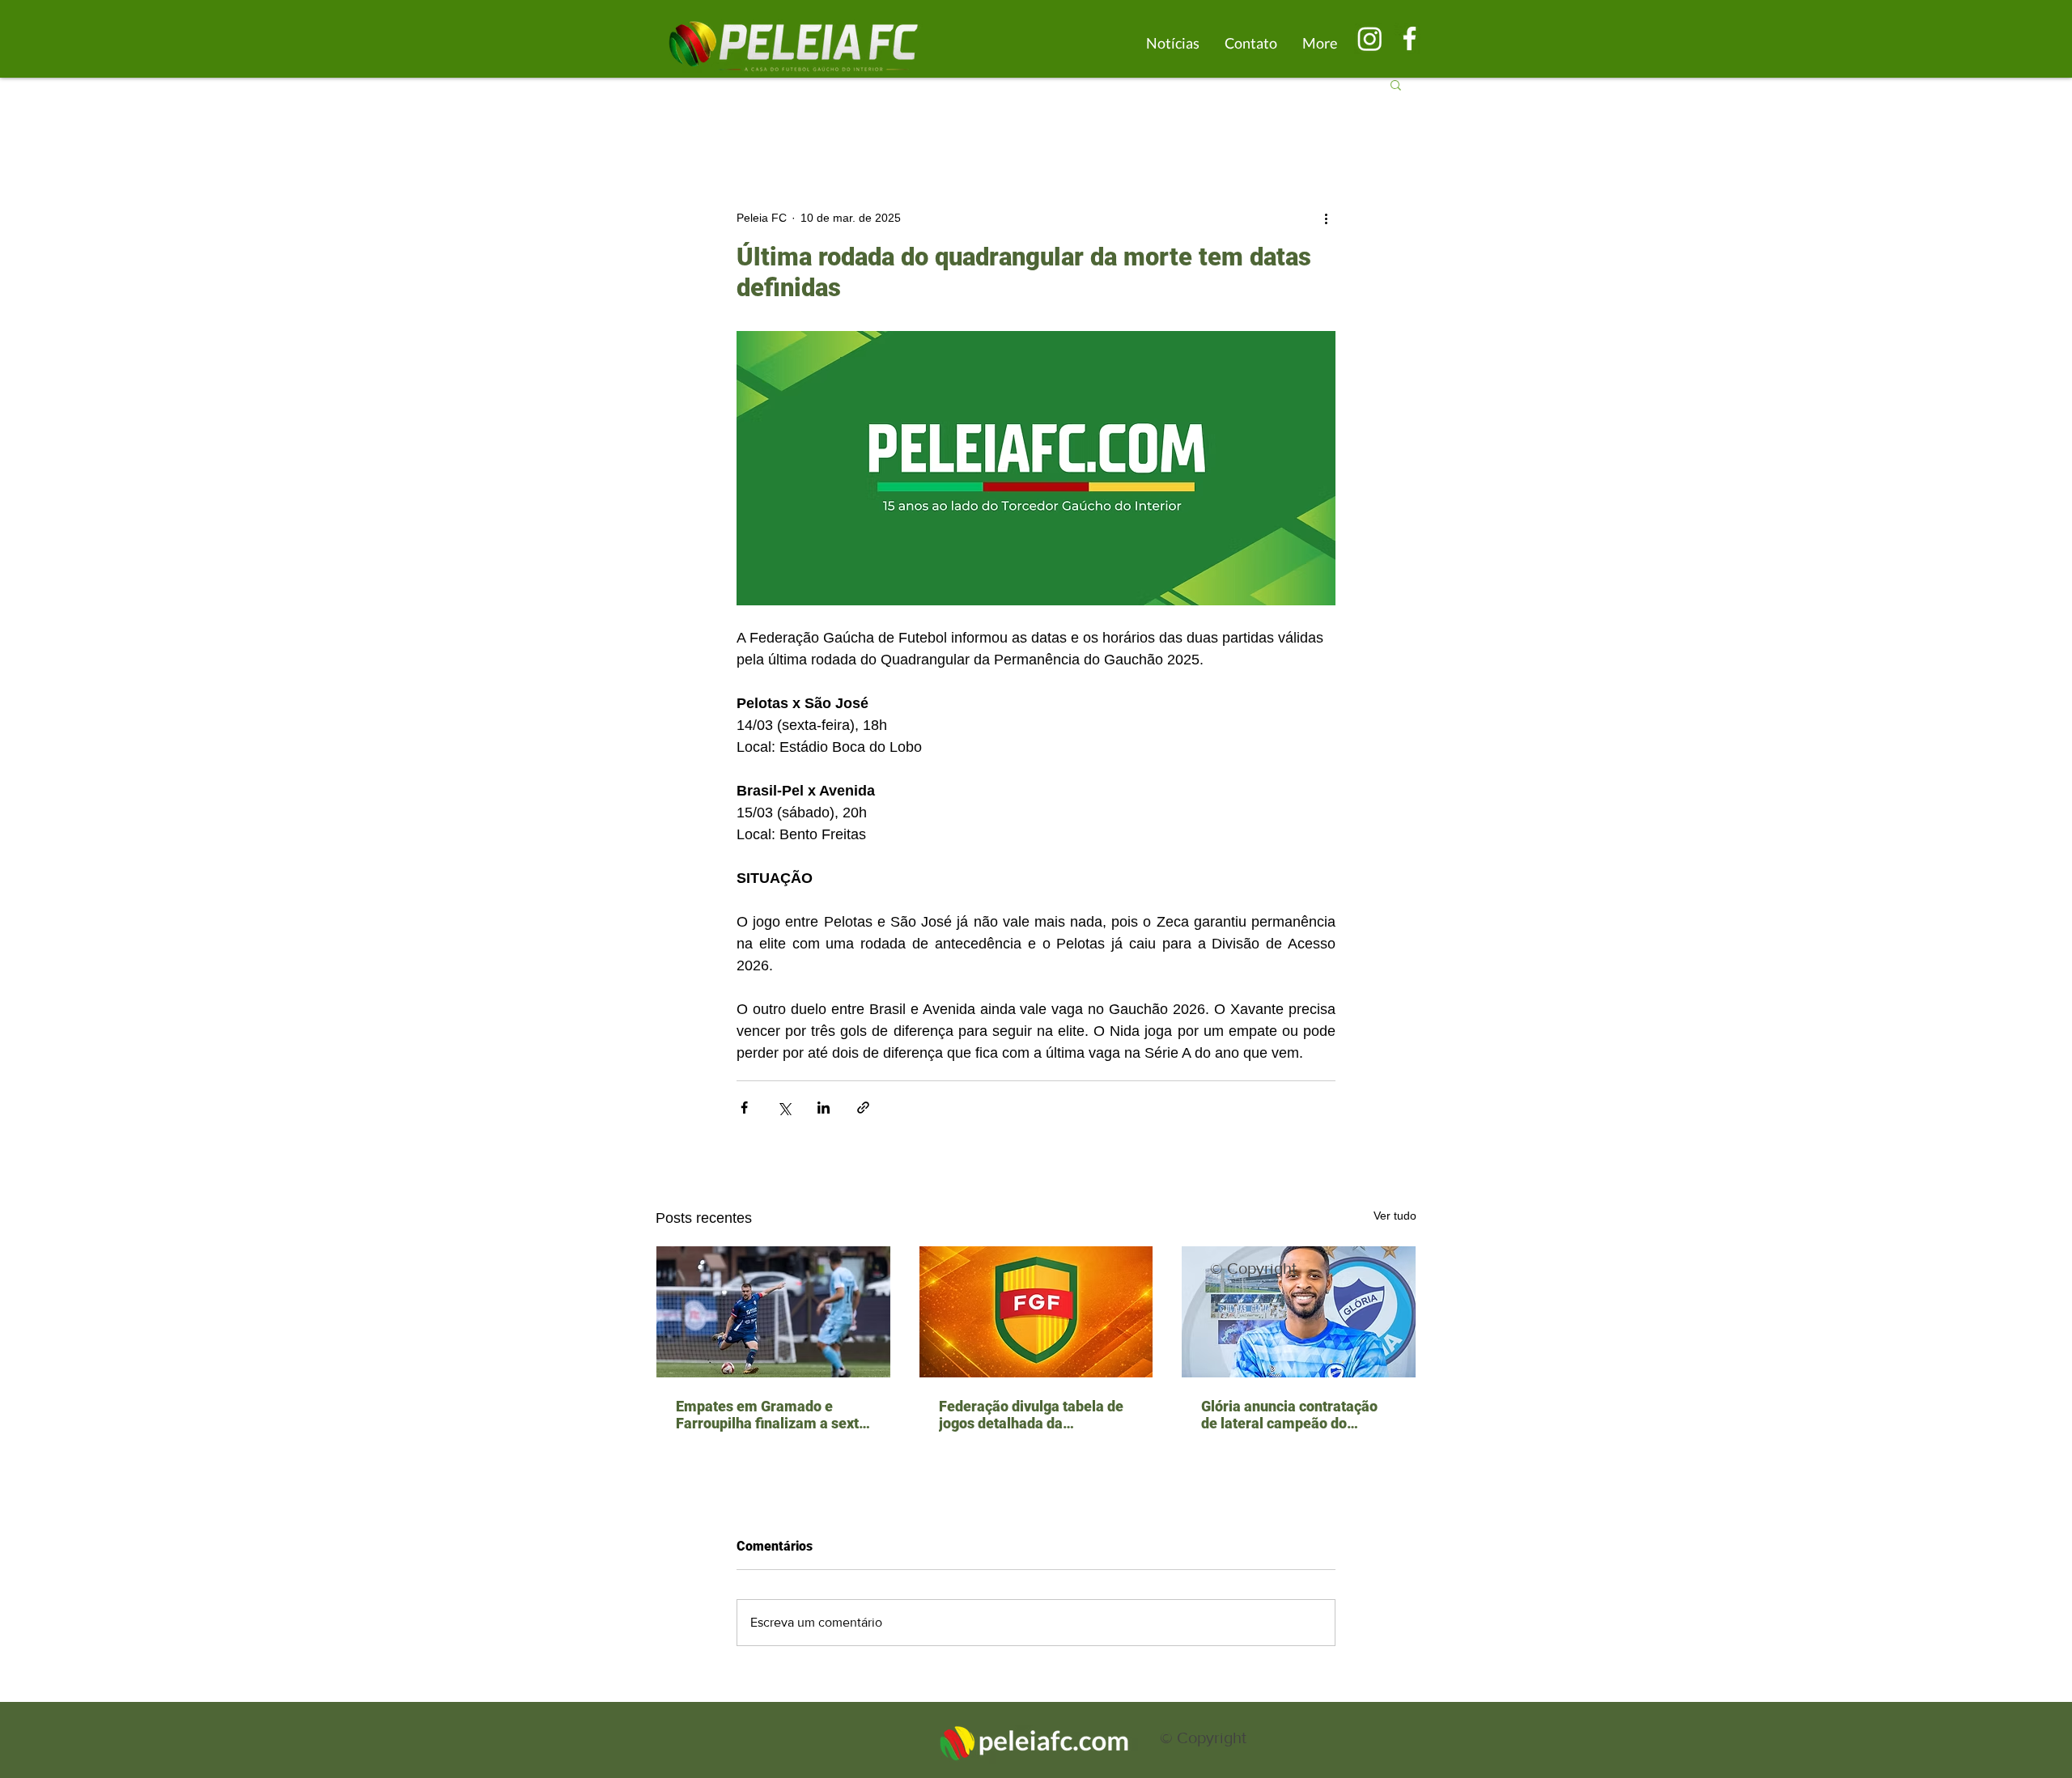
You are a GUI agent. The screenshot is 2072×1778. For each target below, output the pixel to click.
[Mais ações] (1326, 218)
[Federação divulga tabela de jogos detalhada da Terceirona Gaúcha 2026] (1036, 1312)
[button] (1396, 84)
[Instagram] (1370, 38)
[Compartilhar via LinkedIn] (824, 1108)
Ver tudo (1395, 1216)
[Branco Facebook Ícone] (1410, 38)
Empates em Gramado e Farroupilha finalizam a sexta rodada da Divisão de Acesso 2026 (771, 1415)
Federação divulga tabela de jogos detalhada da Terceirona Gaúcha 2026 (1031, 1415)
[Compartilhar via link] (863, 1108)
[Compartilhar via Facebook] (744, 1108)
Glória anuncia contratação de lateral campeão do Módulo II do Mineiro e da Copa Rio (1289, 1415)
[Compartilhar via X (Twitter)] (784, 1108)
